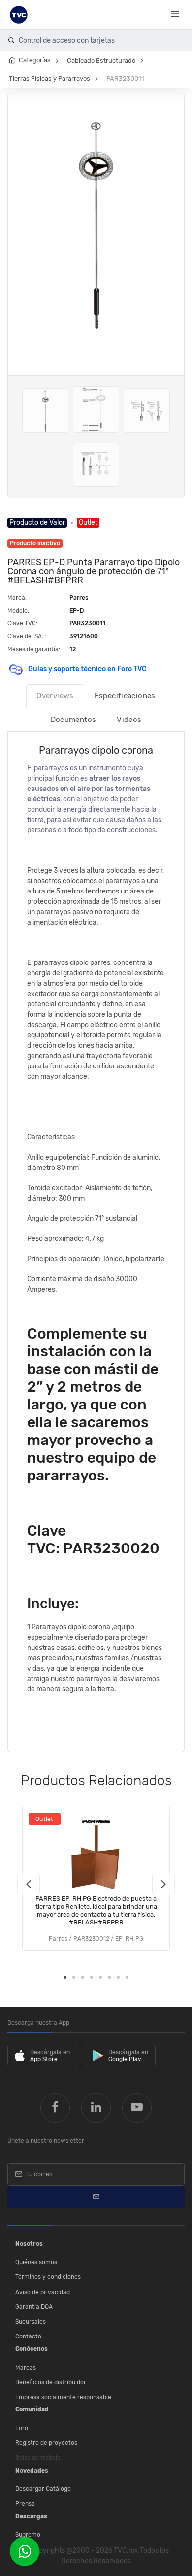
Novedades (32, 2471)
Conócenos (32, 2349)
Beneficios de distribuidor (51, 2382)
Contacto (28, 2336)
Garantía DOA (34, 2307)
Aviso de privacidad (43, 2292)
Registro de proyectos (46, 2443)
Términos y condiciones (48, 2277)
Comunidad (32, 2409)
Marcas (26, 2368)
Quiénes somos (36, 2262)
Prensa (25, 2504)
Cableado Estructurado (101, 60)
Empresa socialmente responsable (63, 2397)
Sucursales (31, 2322)
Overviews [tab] (55, 696)
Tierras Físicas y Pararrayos (49, 79)
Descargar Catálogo (43, 2489)
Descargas (31, 2516)
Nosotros (29, 2244)
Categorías (35, 60)
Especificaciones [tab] (125, 696)
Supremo (28, 2535)
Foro (22, 2428)
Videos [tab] (129, 720)
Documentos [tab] (74, 720)
